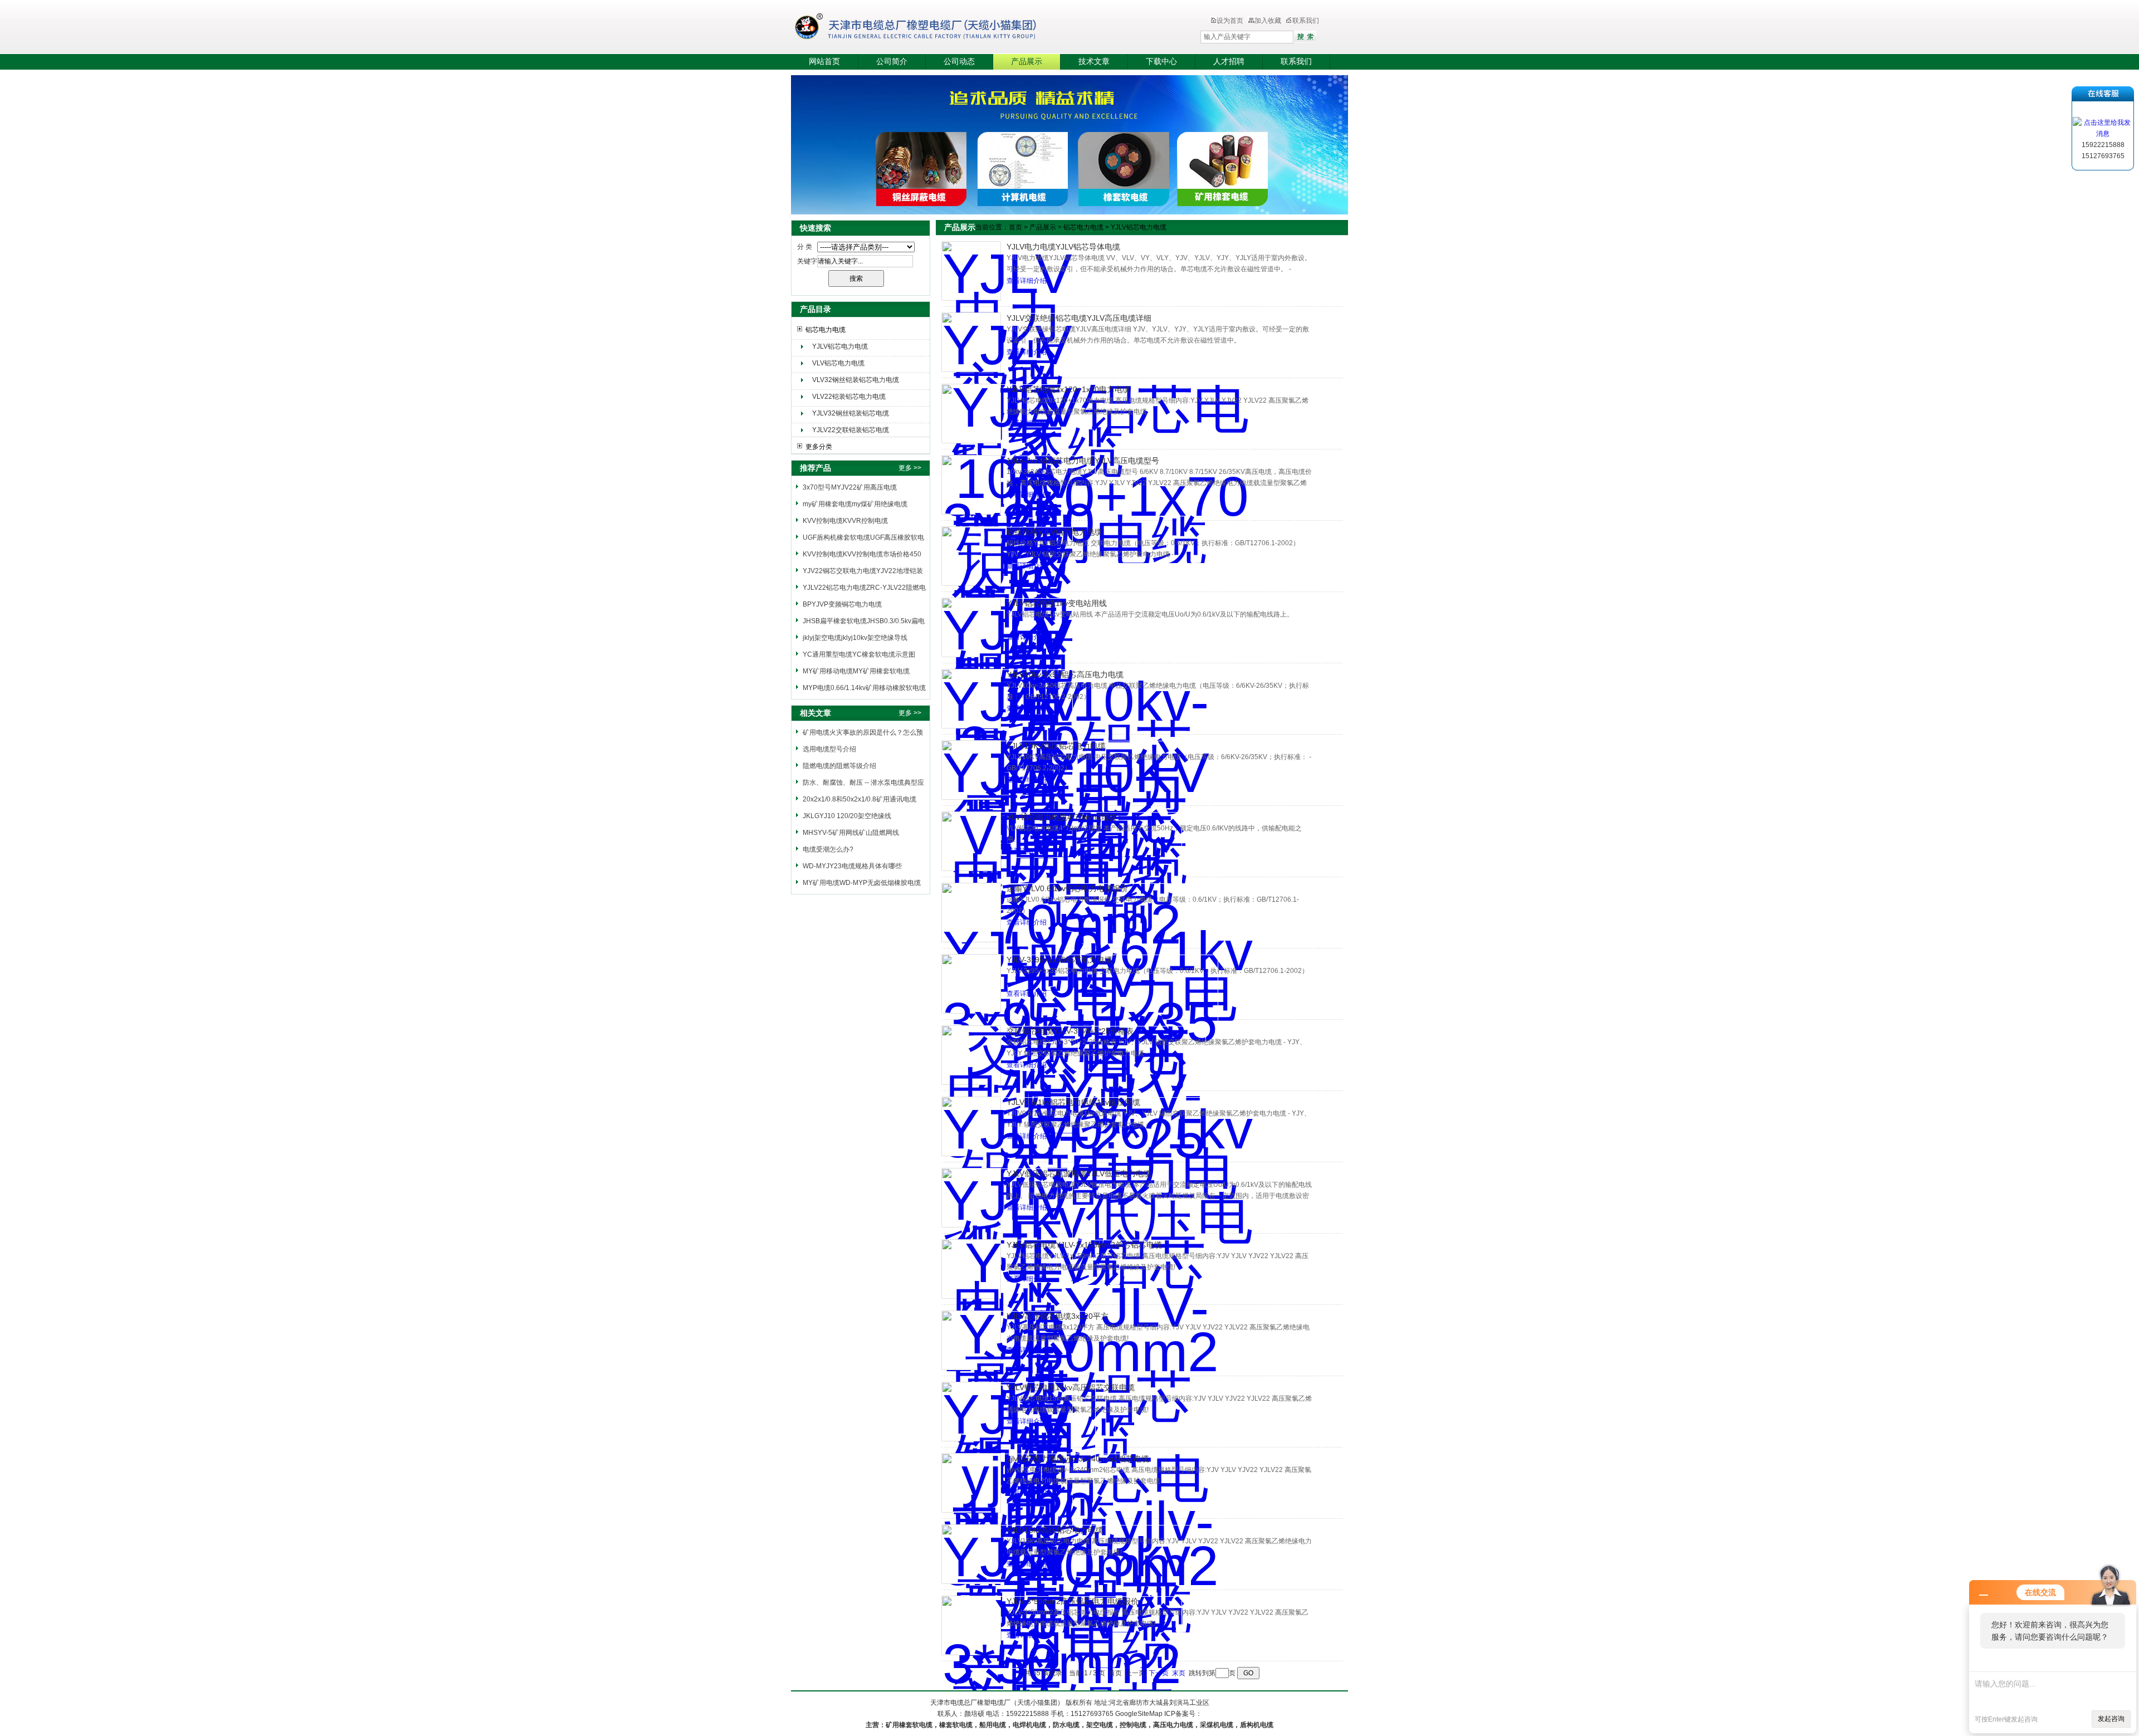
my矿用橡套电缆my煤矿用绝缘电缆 (855, 504)
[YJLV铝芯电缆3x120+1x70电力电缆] (971, 414)
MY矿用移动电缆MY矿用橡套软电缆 (856, 671)
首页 (1015, 227)
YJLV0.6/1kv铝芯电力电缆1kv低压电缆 (1073, 1102)
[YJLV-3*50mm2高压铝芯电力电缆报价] (971, 1625)
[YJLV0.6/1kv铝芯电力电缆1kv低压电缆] (971, 1126)
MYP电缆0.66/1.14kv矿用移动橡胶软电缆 (864, 688)
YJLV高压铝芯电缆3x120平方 (1058, 1316)
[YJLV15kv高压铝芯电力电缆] (971, 1554)
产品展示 (1027, 62)
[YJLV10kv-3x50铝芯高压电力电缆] (971, 699)
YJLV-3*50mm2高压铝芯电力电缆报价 (1073, 1601)
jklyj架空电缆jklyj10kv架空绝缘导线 (855, 638)
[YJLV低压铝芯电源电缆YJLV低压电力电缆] (971, 1198)
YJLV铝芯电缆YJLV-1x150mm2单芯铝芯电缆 (1084, 1245)
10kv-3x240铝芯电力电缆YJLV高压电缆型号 (1083, 461)
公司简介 (892, 62)
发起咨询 (2111, 1719)
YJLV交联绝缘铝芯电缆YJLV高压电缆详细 (1079, 318)
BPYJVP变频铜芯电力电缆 (842, 604)
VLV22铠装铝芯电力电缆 (849, 397)
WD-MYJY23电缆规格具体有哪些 (852, 866)
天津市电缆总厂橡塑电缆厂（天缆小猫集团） (932, 28)
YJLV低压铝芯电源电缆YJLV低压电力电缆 (1079, 1173)
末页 (1179, 1673)
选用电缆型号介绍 (829, 749)
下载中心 (1161, 62)
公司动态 (959, 62)
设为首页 (1230, 21)
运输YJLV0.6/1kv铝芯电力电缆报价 (1067, 888)
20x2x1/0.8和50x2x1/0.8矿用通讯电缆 (859, 799)
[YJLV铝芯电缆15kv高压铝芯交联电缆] (971, 1412)
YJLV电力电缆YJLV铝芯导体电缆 (1063, 247)
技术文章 (1094, 62)
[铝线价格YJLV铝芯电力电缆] (971, 556)
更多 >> (910, 468)
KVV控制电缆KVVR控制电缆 (845, 521)
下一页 (1159, 1673)
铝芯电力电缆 (826, 330)
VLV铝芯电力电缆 (838, 363)
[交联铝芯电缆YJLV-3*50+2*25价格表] (971, 1055)
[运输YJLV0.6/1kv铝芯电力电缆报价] (971, 913)
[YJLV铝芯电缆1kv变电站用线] (971, 627)
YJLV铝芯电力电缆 (840, 346)
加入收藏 (1268, 21)
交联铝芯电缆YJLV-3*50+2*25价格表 (1070, 1031)
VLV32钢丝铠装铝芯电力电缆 (856, 380)
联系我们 (1306, 21)
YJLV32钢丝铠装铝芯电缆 (851, 413)
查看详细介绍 (1027, 281)
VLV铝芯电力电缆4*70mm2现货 (1062, 817)
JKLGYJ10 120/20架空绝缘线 (847, 816)
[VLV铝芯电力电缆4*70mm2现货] (971, 841)
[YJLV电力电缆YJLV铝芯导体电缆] (971, 271)
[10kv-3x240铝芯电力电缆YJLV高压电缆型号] (971, 485)
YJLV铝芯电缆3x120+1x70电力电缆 (1068, 389)
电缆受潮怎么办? (828, 849)
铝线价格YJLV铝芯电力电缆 (1054, 532)
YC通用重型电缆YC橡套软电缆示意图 (859, 654)
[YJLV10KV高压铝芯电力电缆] (971, 770)
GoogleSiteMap (1139, 1714)
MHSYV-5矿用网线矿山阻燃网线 (851, 833)
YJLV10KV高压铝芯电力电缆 (1056, 746)
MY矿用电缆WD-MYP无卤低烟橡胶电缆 (862, 883)
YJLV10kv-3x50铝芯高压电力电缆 (1065, 674)
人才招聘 (1229, 62)
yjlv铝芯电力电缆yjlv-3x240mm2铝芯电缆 (1078, 1459)
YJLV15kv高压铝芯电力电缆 (1055, 1530)
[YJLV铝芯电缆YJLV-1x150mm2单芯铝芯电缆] (971, 1269)
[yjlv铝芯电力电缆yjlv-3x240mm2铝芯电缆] (971, 1483)
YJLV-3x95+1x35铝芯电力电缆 (1059, 960)
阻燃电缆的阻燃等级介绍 (839, 766)
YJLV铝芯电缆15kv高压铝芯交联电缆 (1071, 1387)
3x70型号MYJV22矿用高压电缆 (850, 487)
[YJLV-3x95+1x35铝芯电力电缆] (971, 984)
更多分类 (819, 447)
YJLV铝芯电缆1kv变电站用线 (1057, 603)
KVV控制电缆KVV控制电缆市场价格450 (862, 554)
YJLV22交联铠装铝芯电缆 (851, 430)
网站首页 (824, 62)
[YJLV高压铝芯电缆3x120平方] (971, 1340)
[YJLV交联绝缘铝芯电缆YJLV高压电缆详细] (971, 342)
